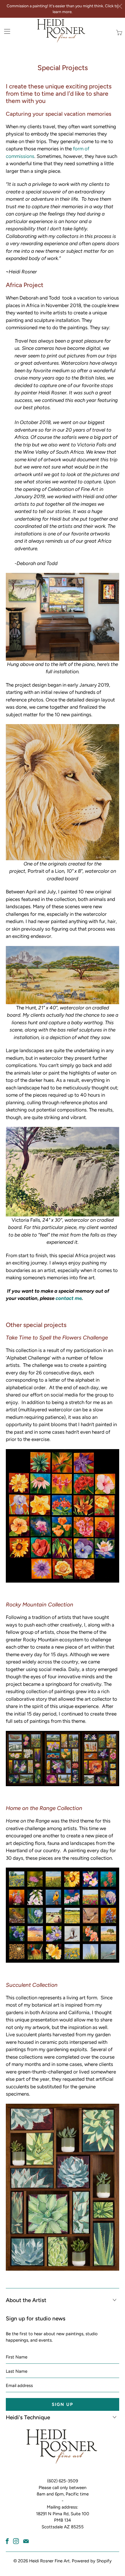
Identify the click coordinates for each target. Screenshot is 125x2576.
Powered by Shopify (92, 2561)
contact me (69, 1298)
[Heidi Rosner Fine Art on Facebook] (7, 2541)
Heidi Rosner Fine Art (49, 2561)
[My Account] (5, 31)
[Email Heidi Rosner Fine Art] (26, 2541)
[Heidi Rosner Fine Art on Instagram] (16, 2541)
